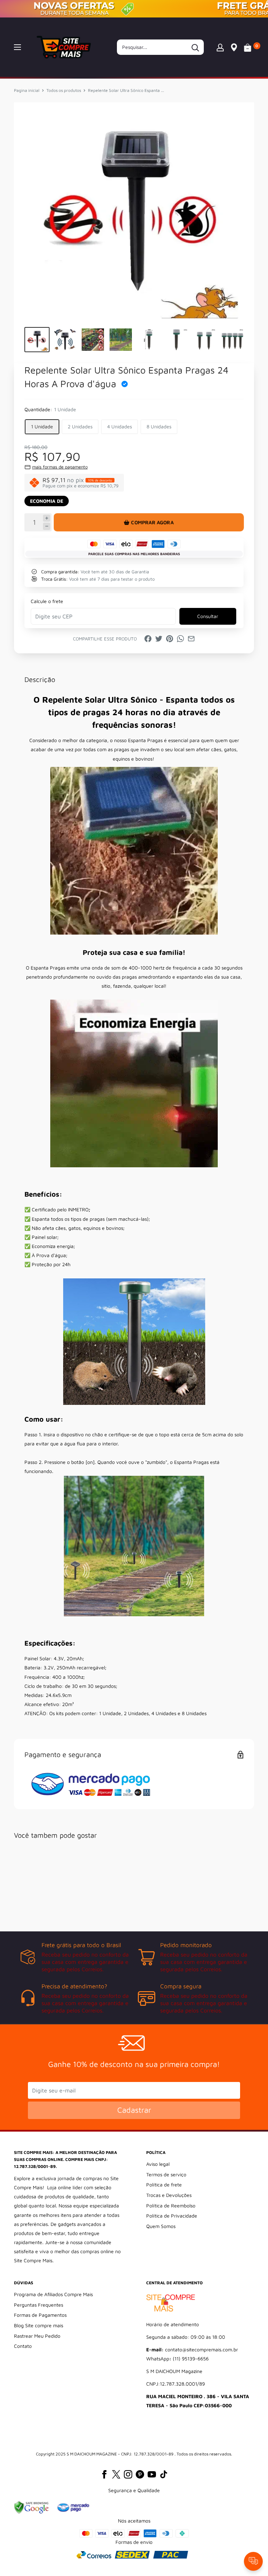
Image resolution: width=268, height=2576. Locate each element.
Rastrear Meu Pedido (37, 2336)
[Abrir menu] (17, 47)
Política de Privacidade (172, 2216)
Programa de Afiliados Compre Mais (53, 2294)
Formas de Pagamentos (40, 2315)
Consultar (208, 616)
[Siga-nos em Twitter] (116, 2474)
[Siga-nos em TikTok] (164, 2474)
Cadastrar (134, 2110)
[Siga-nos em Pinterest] (140, 2474)
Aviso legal (158, 2164)
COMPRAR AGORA (152, 522)
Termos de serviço (166, 2174)
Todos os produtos (64, 90)
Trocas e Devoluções (169, 2195)
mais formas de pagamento (60, 467)
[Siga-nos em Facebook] (104, 2474)
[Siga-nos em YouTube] (152, 2474)
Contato (23, 2346)
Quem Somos (161, 2226)
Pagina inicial (27, 90)
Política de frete (164, 2185)
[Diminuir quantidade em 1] (47, 526)
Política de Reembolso (171, 2205)
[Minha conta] (220, 47)
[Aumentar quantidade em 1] (47, 518)
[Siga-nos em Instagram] (128, 2474)
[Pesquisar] (195, 47)
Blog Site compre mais (39, 2325)
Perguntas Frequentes (39, 2305)
